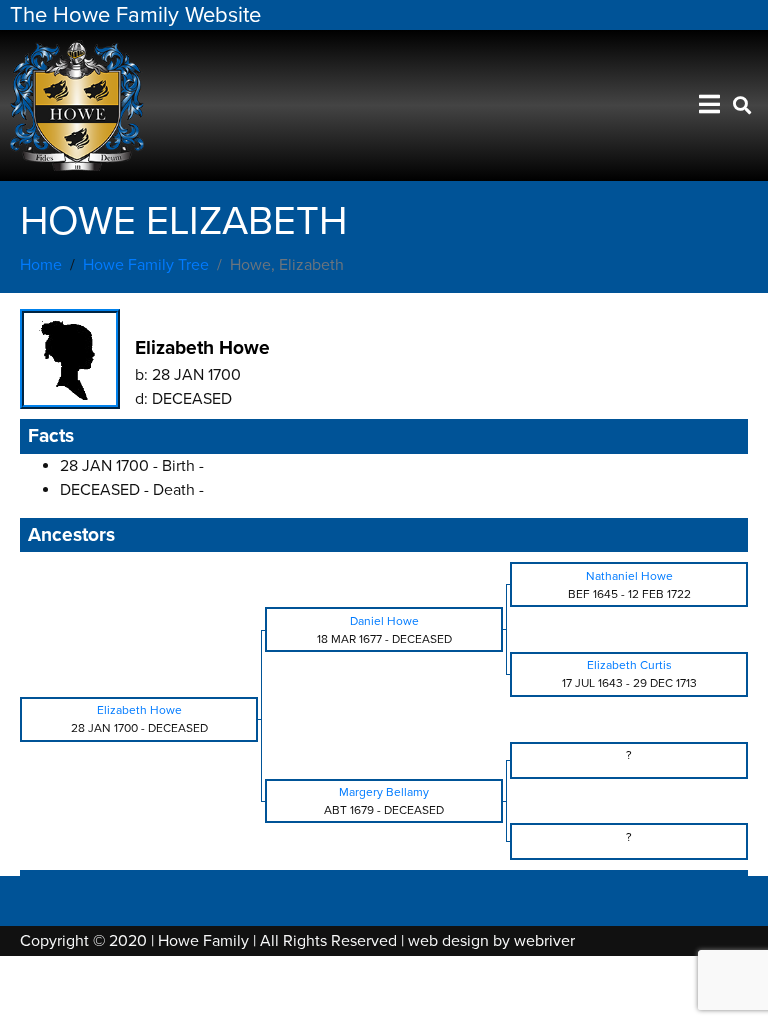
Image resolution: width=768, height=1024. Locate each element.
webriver (544, 941)
